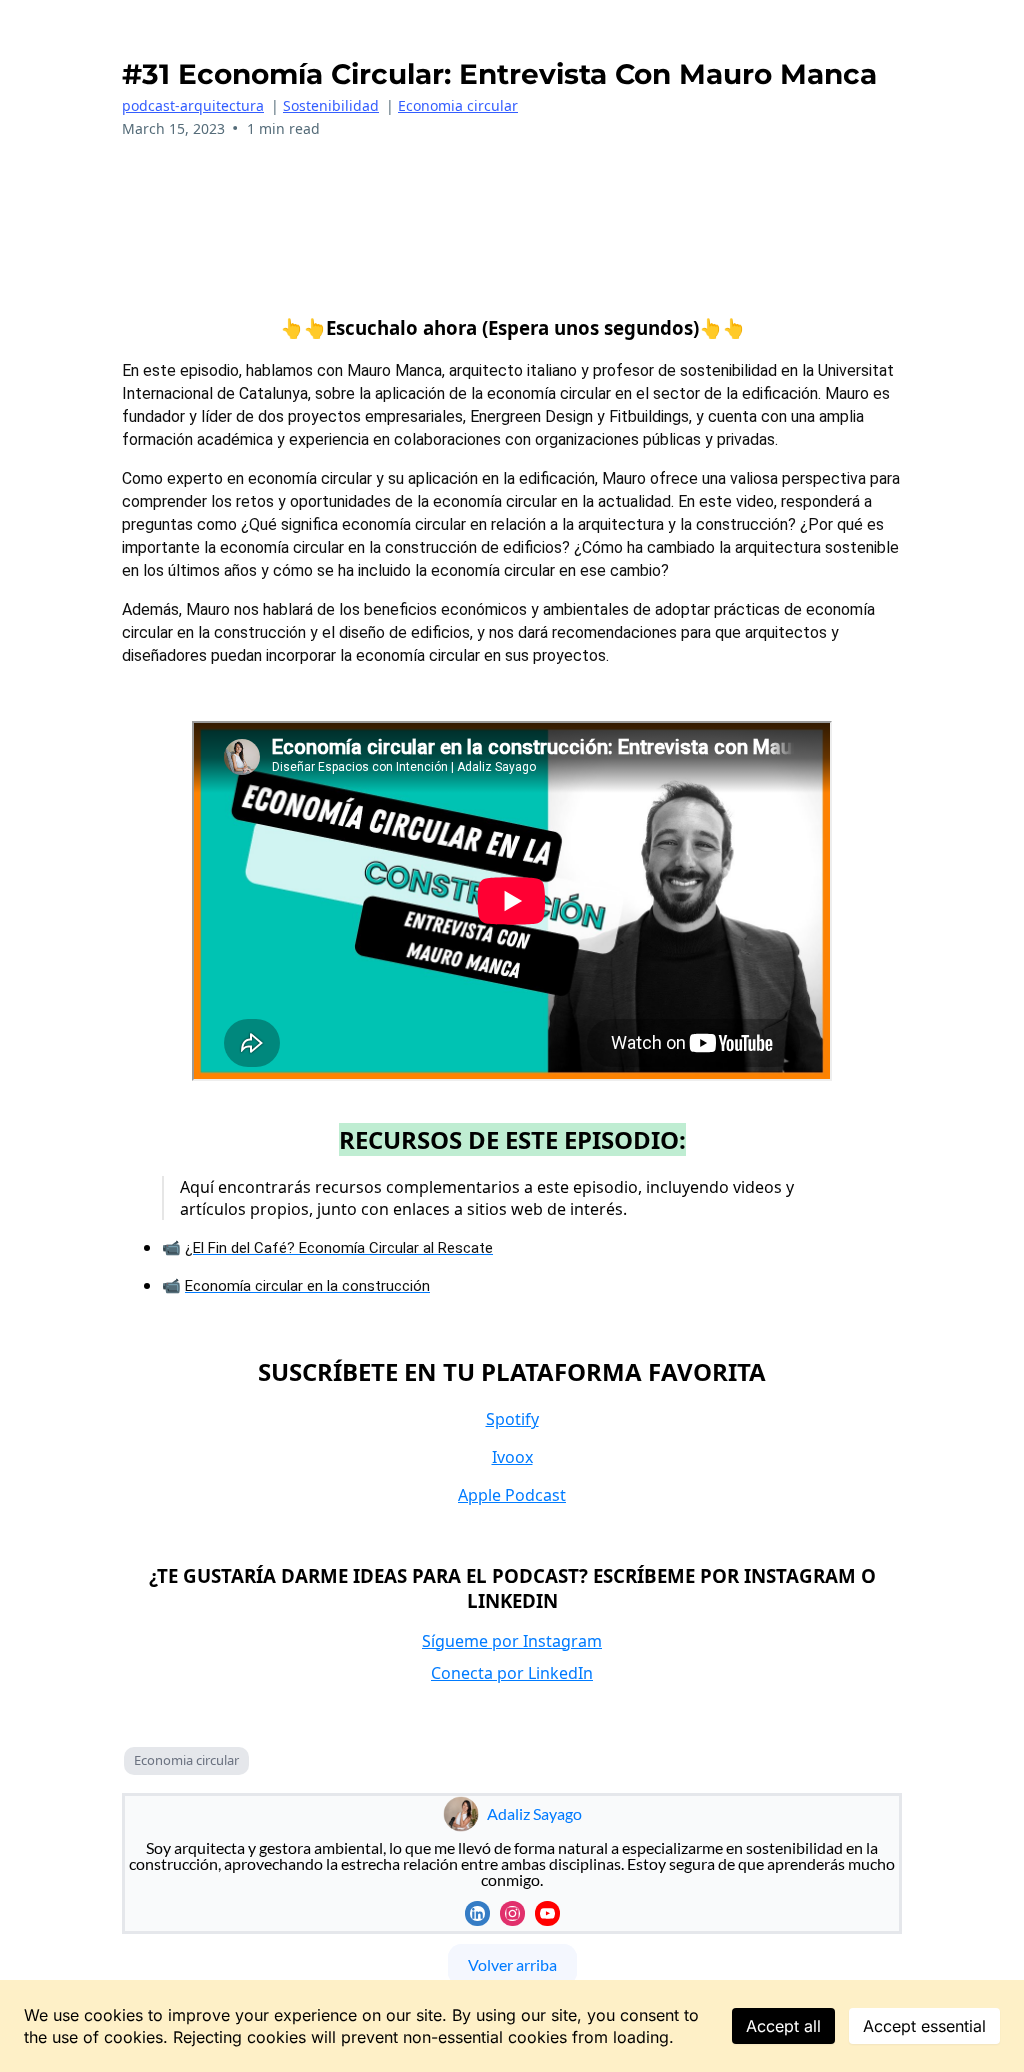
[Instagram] (512, 1913)
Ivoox (512, 1457)
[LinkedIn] (477, 1913)
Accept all (783, 2026)
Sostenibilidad (331, 105)
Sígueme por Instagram (512, 1641)
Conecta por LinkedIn (512, 1673)
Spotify (512, 1419)
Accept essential (924, 2026)
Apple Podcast (512, 1495)
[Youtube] (547, 1913)
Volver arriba (512, 1964)
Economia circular (458, 105)
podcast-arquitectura (193, 105)
